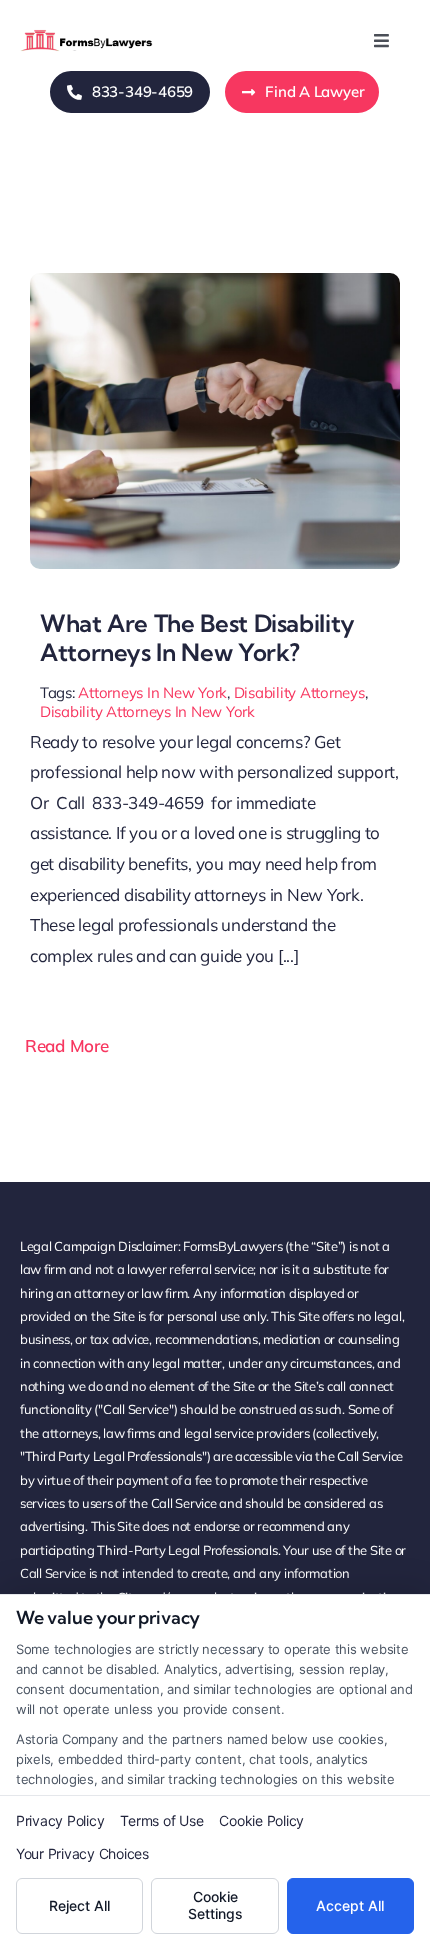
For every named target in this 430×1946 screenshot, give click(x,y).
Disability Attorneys (299, 692)
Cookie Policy (261, 1820)
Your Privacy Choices (82, 1853)
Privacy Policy (60, 1820)
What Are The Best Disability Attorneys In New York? (197, 637)
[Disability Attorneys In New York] (215, 281)
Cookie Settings (215, 1905)
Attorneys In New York (152, 692)
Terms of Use (161, 1820)
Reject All (79, 1905)
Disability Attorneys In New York (147, 711)
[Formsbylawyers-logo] (87, 33)
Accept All (350, 1905)
